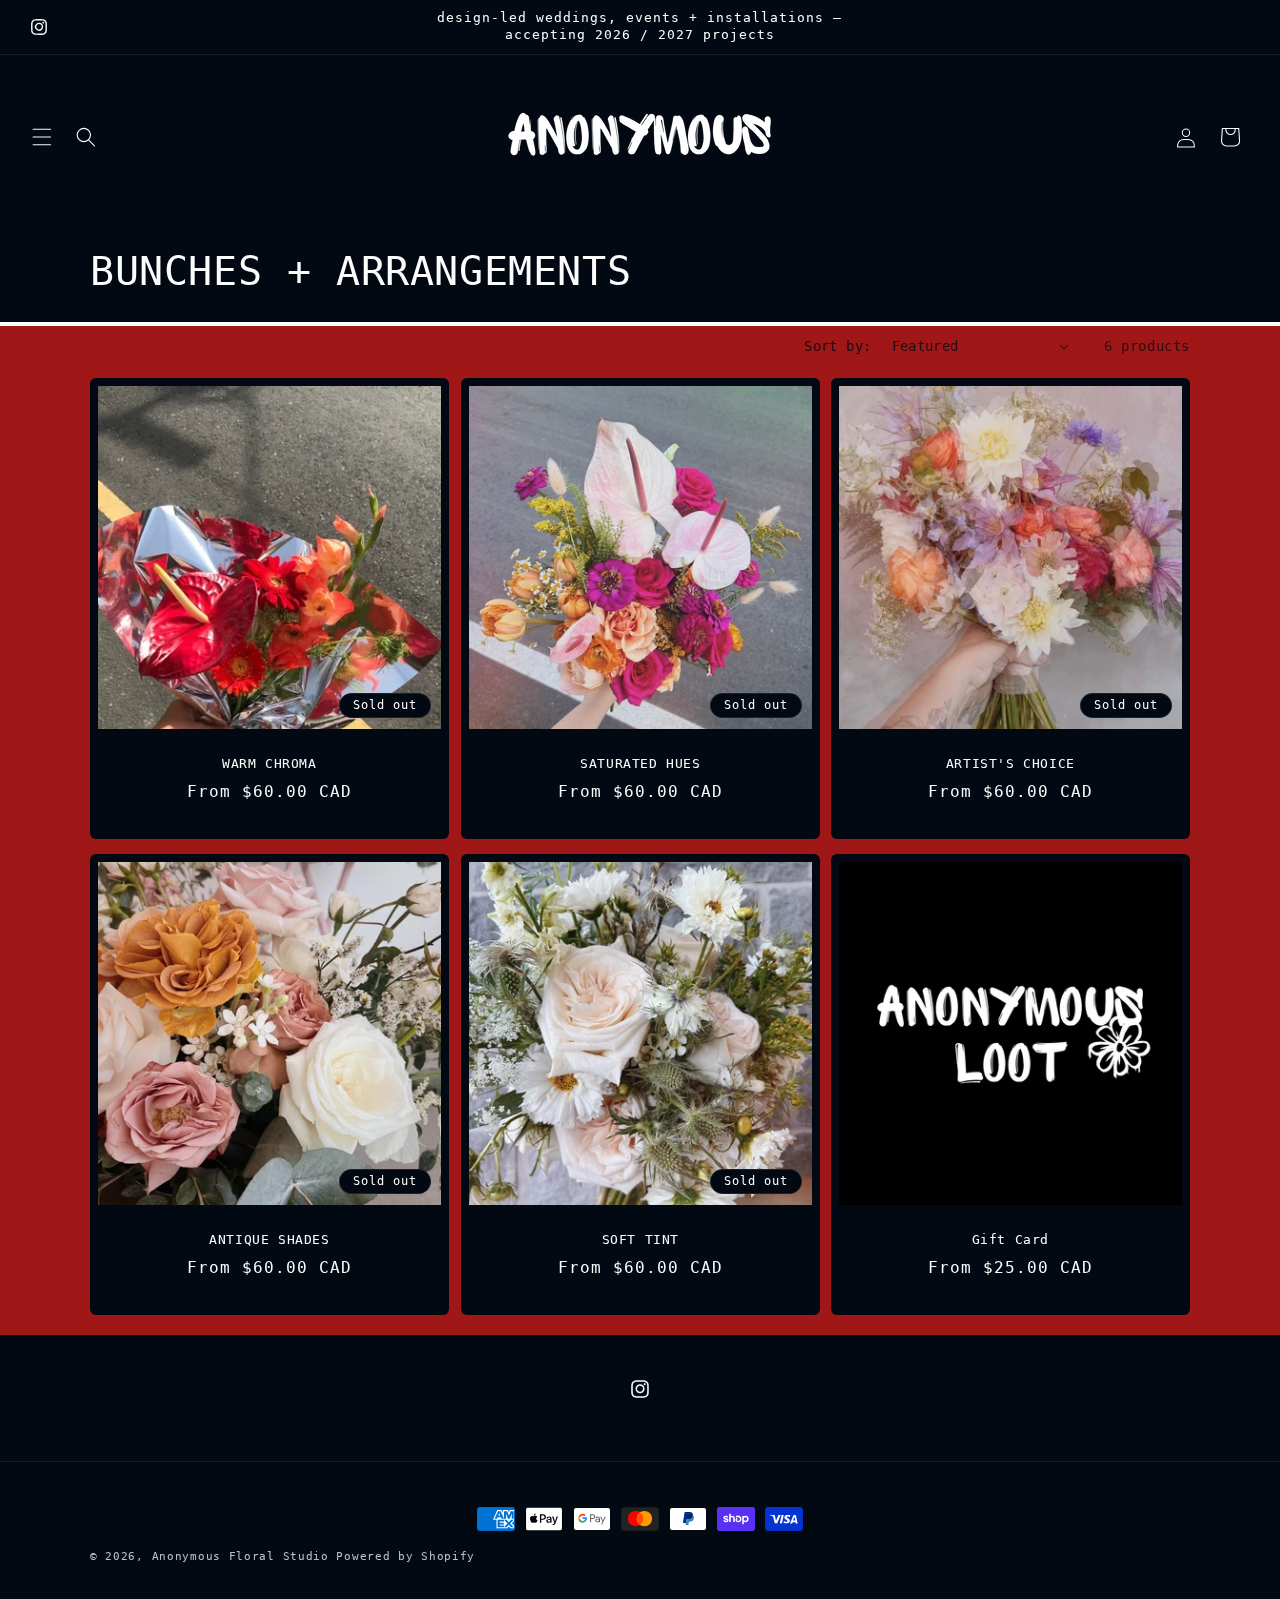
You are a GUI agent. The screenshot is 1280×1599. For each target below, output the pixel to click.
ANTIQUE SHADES (269, 1239)
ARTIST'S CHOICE (1010, 762)
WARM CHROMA (269, 762)
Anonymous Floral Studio (240, 1556)
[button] (42, 137)
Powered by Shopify (405, 1556)
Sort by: (837, 346)
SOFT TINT (639, 1239)
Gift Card (1010, 1239)
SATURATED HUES (640, 762)
